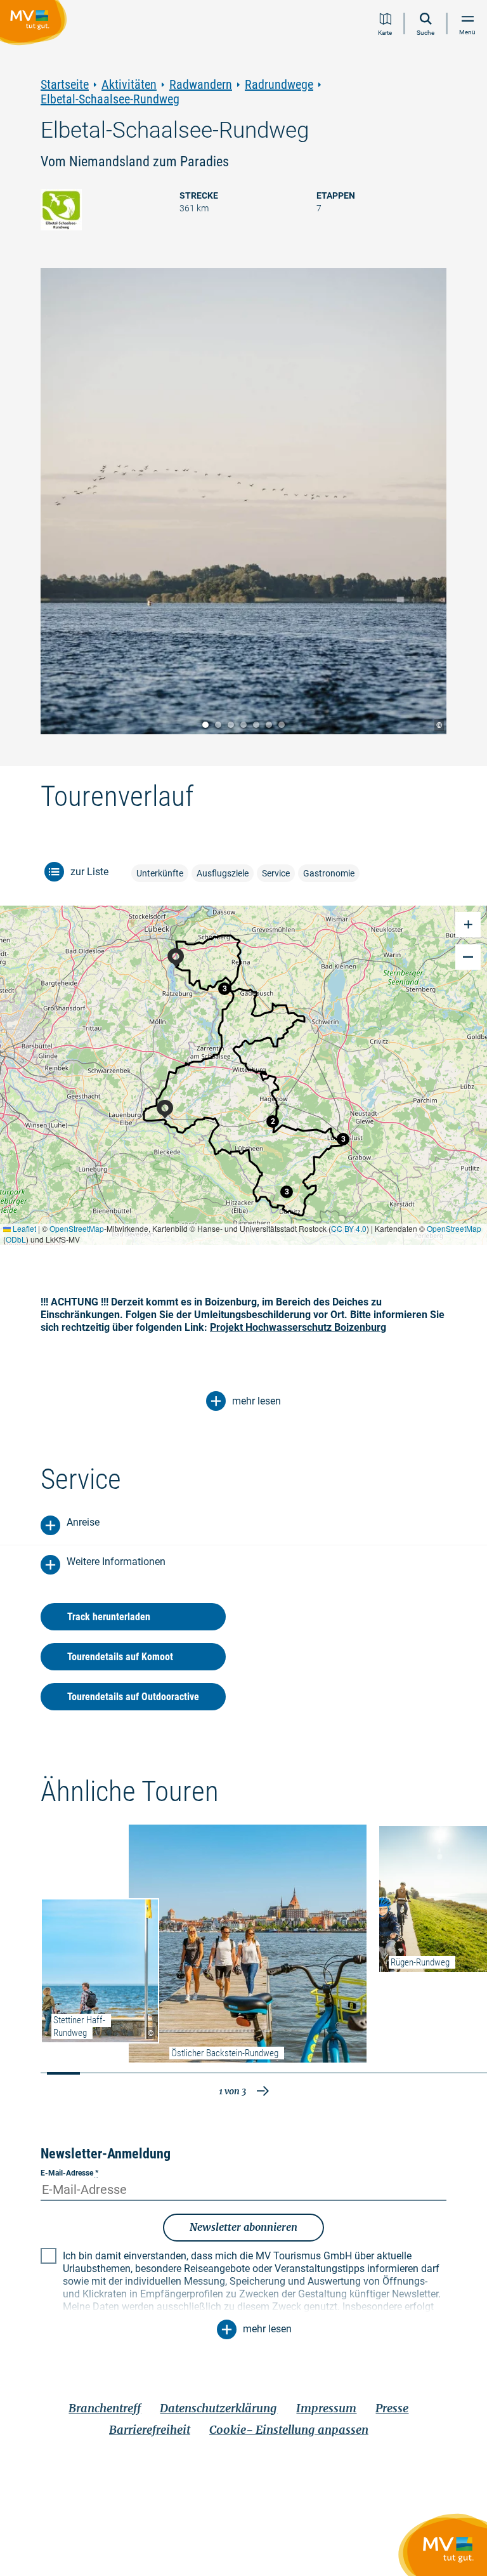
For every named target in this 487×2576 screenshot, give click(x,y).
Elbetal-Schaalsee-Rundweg (110, 99)
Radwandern (201, 85)
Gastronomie (329, 873)
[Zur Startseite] (36, 25)
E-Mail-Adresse (69, 2173)
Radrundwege (279, 85)
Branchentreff (105, 2408)
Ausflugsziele (223, 873)
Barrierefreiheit (150, 2430)
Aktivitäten (129, 85)
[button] (224, 989)
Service (276, 873)
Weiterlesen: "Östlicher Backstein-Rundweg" (248, 1944)
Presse (392, 2408)
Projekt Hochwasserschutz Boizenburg (298, 1327)
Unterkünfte (160, 873)
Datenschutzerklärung (218, 2408)
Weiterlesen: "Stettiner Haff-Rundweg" (100, 1971)
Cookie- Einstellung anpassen (289, 2430)
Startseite (65, 85)
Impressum (326, 2408)
